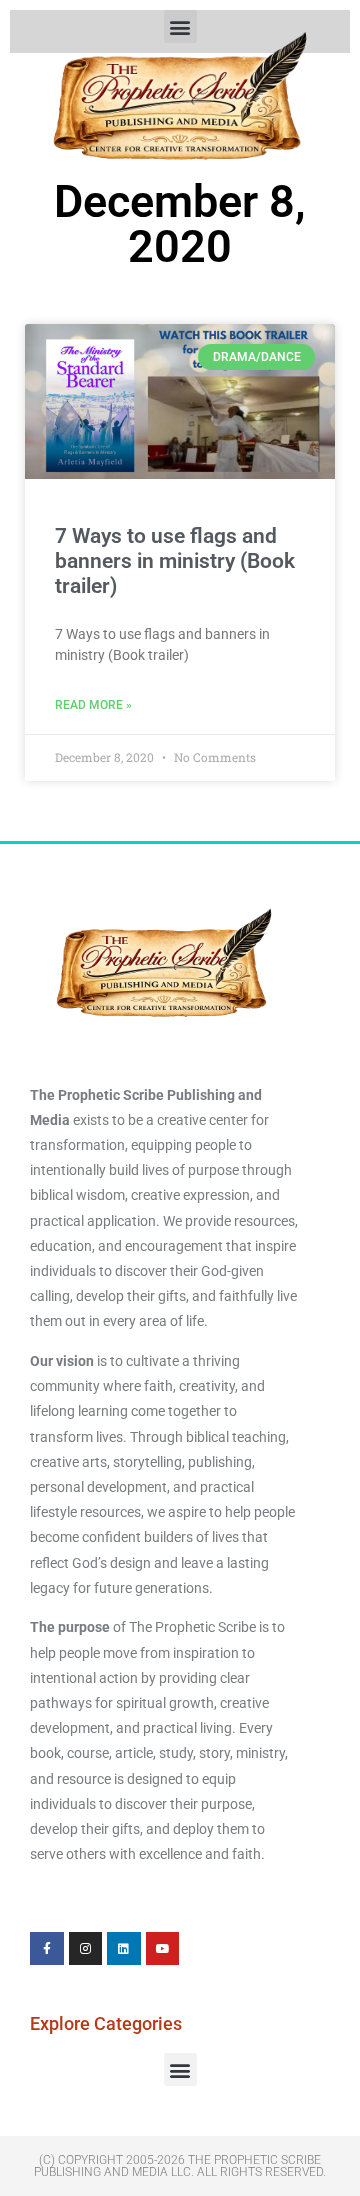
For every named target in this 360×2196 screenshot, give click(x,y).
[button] (180, 2069)
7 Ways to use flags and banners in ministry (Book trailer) (175, 561)
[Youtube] (163, 1949)
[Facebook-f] (47, 1949)
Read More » (93, 705)
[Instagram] (86, 1949)
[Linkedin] (124, 1949)
